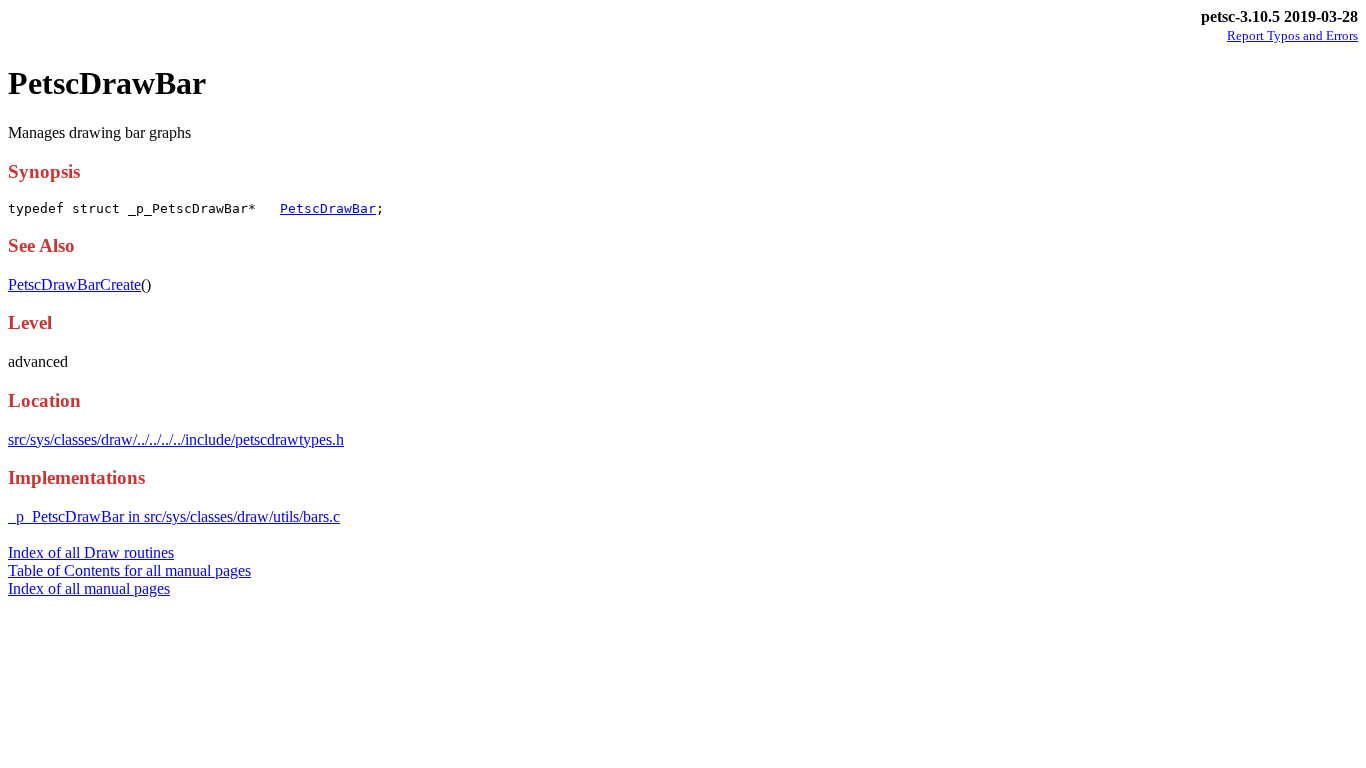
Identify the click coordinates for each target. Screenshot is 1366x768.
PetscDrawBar (328, 208)
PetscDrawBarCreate (74, 284)
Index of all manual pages (89, 588)
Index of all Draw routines (91, 552)
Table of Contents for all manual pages (129, 570)
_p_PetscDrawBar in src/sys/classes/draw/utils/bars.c (174, 516)
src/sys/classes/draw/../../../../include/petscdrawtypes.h (176, 439)
